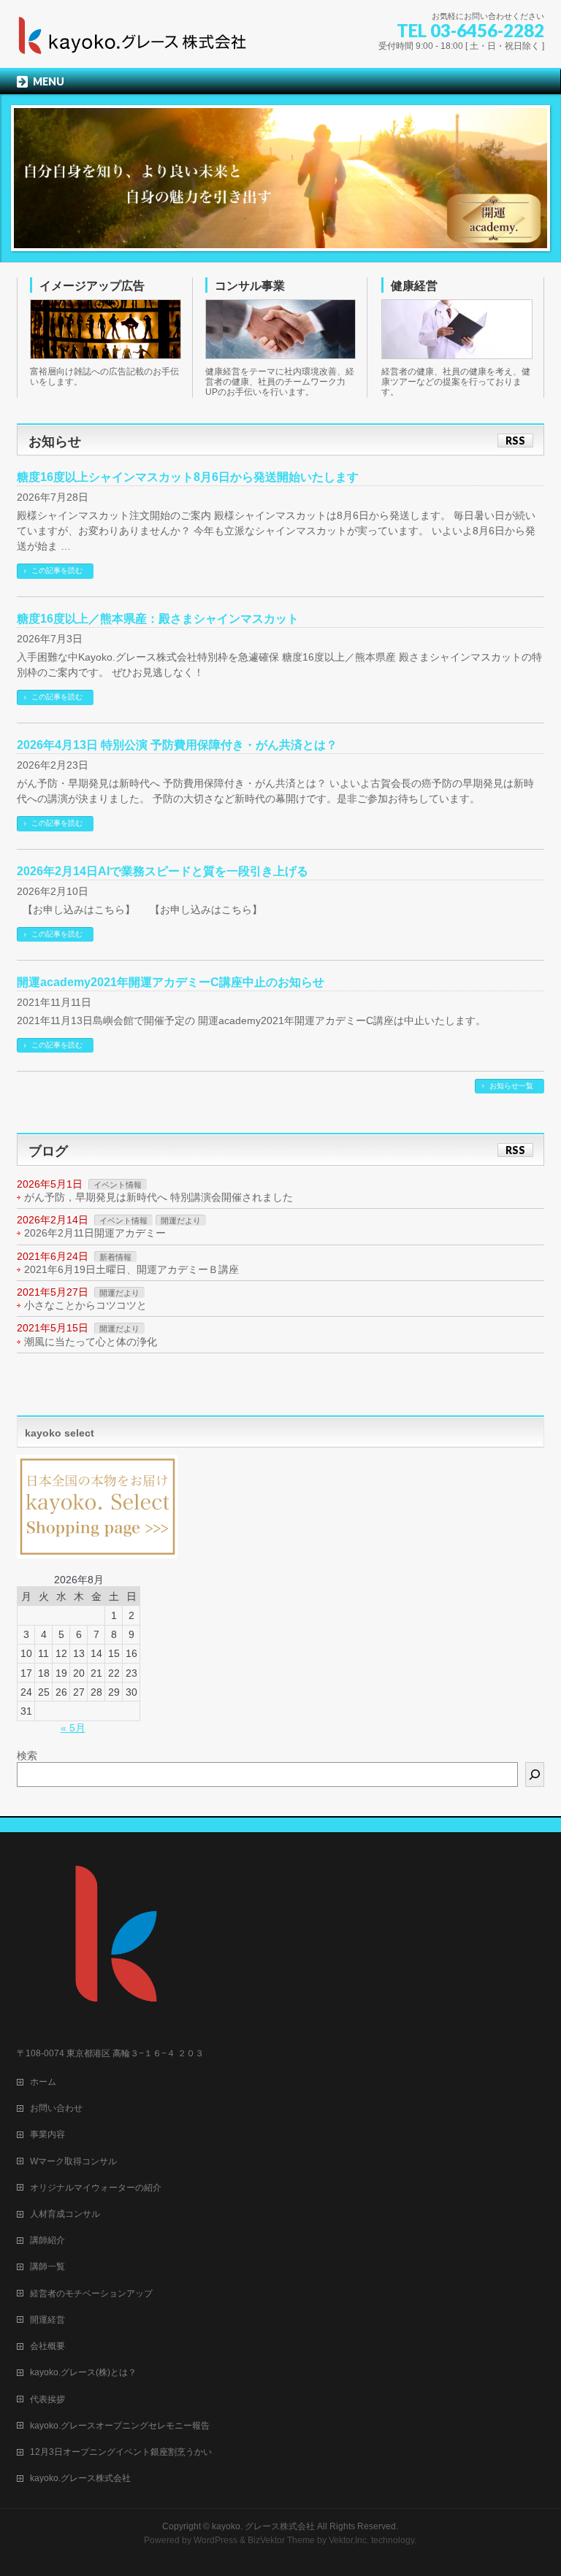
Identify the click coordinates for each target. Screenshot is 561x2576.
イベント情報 (118, 1185)
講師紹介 (47, 2240)
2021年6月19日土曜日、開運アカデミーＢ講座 (131, 1269)
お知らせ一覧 (511, 1086)
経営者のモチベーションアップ (91, 2294)
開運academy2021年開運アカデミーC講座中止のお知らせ (171, 982)
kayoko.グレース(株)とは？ (83, 2372)
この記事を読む (57, 570)
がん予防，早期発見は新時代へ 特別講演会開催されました (159, 1197)
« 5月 (73, 1728)
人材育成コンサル (65, 2214)
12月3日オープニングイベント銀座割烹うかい (121, 2452)
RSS (515, 441)
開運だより (181, 1220)
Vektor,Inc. (349, 2540)
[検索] (535, 1775)
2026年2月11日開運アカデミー (95, 1233)
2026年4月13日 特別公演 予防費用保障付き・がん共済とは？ (177, 745)
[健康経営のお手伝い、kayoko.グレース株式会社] (134, 41)
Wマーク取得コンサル (73, 2161)
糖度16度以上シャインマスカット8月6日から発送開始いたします (188, 477)
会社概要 (47, 2346)
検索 (27, 1756)
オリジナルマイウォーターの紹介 (96, 2188)
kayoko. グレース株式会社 (263, 2526)
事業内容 (47, 2134)
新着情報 (115, 1257)
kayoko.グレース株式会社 (80, 2478)
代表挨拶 (47, 2399)
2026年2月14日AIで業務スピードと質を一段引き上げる (163, 871)
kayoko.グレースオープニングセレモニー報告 (120, 2426)
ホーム (43, 2082)
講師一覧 (47, 2267)
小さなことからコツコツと (85, 1305)
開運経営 (47, 2320)
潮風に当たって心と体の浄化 (91, 1342)
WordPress (215, 2540)
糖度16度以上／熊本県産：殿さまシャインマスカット (158, 619)
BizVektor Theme (281, 2540)
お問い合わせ (56, 2108)
